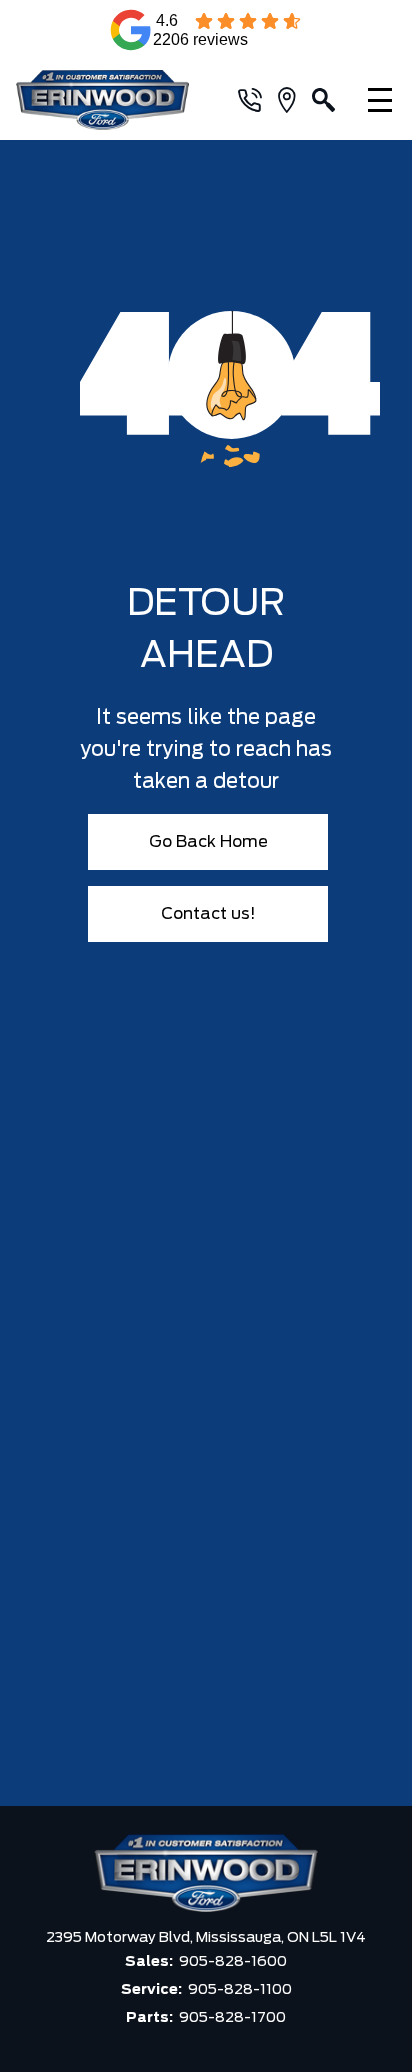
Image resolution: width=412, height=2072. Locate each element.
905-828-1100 (240, 1990)
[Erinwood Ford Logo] (111, 100)
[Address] (295, 100)
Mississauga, (241, 1938)
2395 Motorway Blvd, (121, 1938)
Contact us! (208, 914)
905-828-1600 (233, 1962)
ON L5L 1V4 (326, 1938)
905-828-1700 (232, 2018)
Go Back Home (208, 842)
